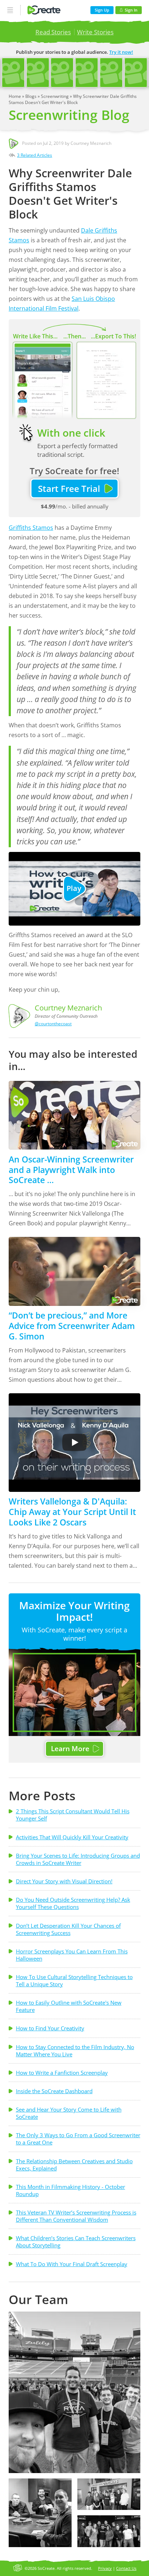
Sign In (131, 10)
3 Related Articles (35, 155)
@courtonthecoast (53, 1024)
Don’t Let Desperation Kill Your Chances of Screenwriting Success (68, 1929)
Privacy (105, 2568)
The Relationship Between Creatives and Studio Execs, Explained (74, 2165)
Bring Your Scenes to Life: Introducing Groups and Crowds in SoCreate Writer (78, 1859)
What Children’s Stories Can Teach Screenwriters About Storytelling (76, 2242)
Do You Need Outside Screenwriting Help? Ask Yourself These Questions (73, 1903)
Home (15, 96)
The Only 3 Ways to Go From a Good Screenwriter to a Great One (78, 2139)
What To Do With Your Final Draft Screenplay (72, 2264)
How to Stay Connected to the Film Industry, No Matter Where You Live (75, 2051)
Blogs (31, 96)
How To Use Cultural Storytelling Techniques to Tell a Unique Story (74, 1980)
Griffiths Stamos (31, 528)
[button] (74, 2392)
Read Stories (53, 32)
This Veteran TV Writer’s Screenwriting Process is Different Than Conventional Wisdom (76, 2216)
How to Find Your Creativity (50, 2028)
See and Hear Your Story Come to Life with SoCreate (69, 2113)
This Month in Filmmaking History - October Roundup (71, 2190)
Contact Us (126, 2568)
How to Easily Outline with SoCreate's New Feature (69, 2006)
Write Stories (95, 32)
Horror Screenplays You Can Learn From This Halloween (72, 1955)
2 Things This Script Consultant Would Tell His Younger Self (73, 1815)
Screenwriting (55, 96)
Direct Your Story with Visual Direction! (64, 1881)
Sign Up (102, 10)
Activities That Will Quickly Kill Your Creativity (72, 1837)
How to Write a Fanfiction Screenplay (62, 2073)
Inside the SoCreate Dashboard (54, 2091)
